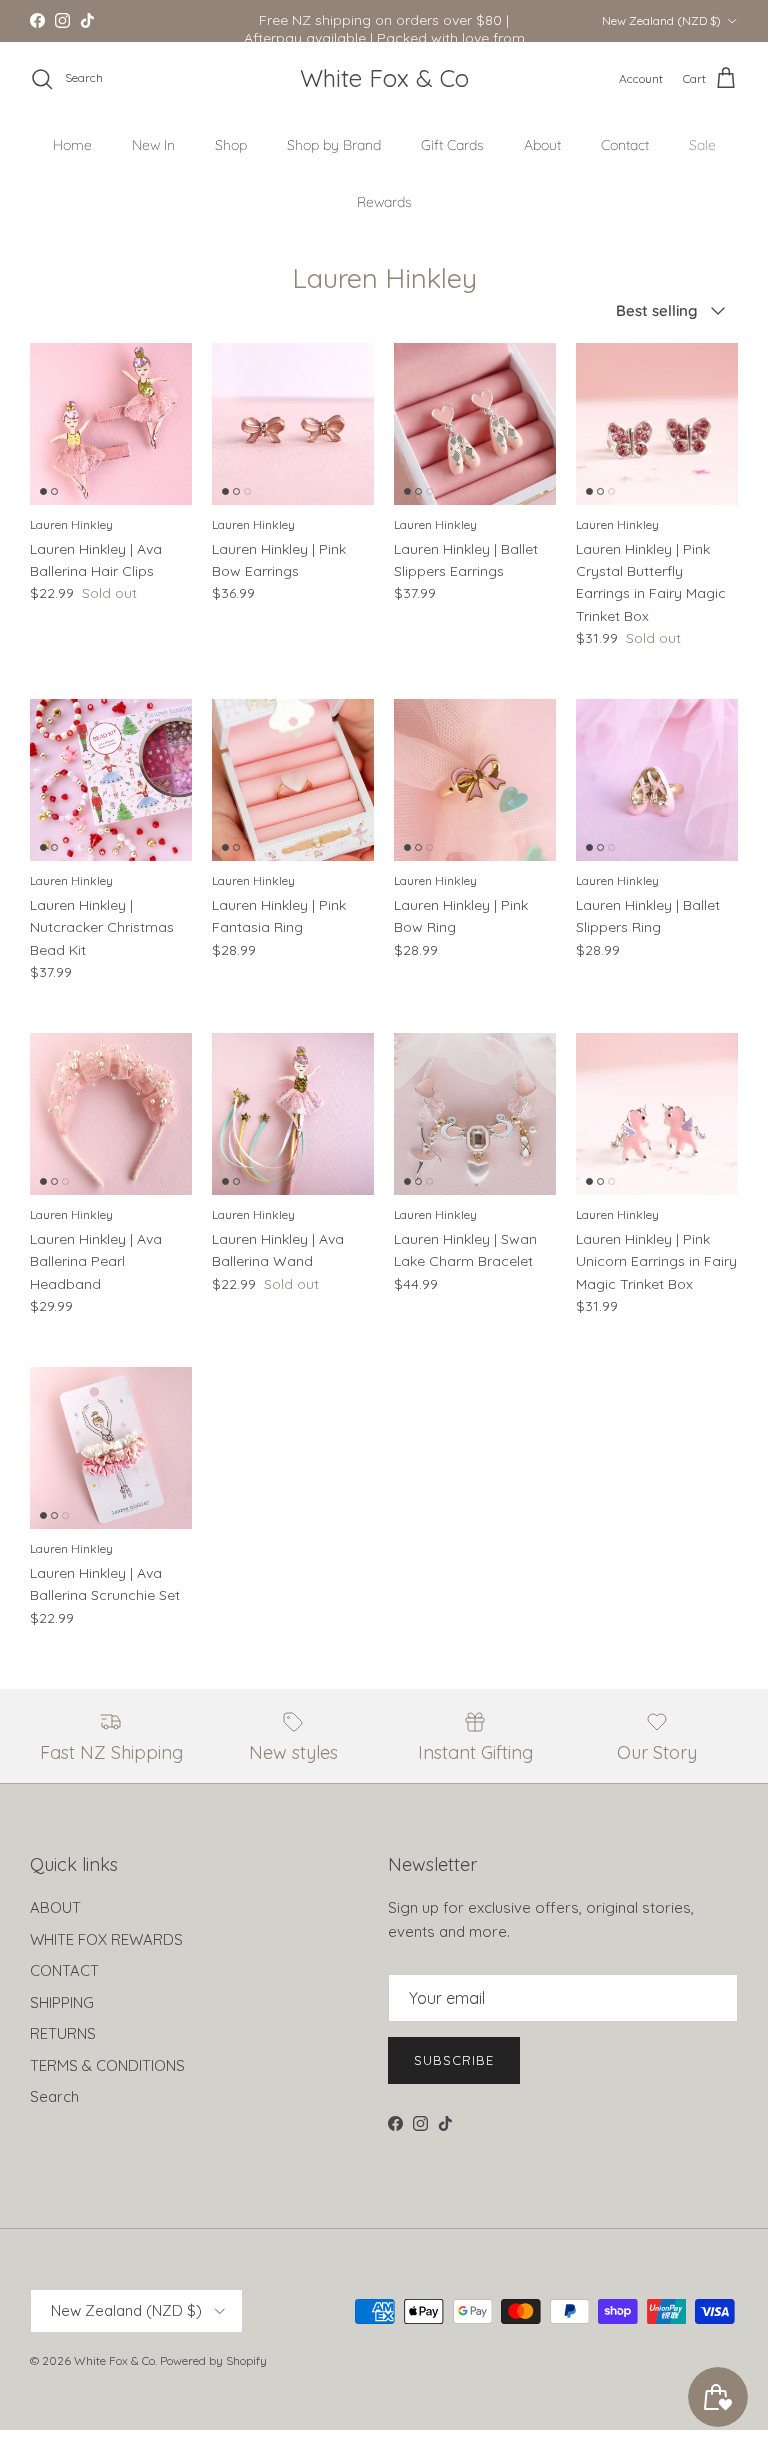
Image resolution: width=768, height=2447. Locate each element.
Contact (625, 145)
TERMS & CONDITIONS (107, 2065)
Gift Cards (452, 145)
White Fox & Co (114, 2360)
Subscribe (454, 2060)
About (542, 145)
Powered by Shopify (213, 2360)
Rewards (384, 202)
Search (54, 2096)
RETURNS (63, 2033)
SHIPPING (62, 2002)
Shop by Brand (334, 145)
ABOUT (55, 1907)
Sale (702, 145)
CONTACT (64, 1970)
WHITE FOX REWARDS (106, 1939)
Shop (231, 145)
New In (153, 145)
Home (72, 145)
